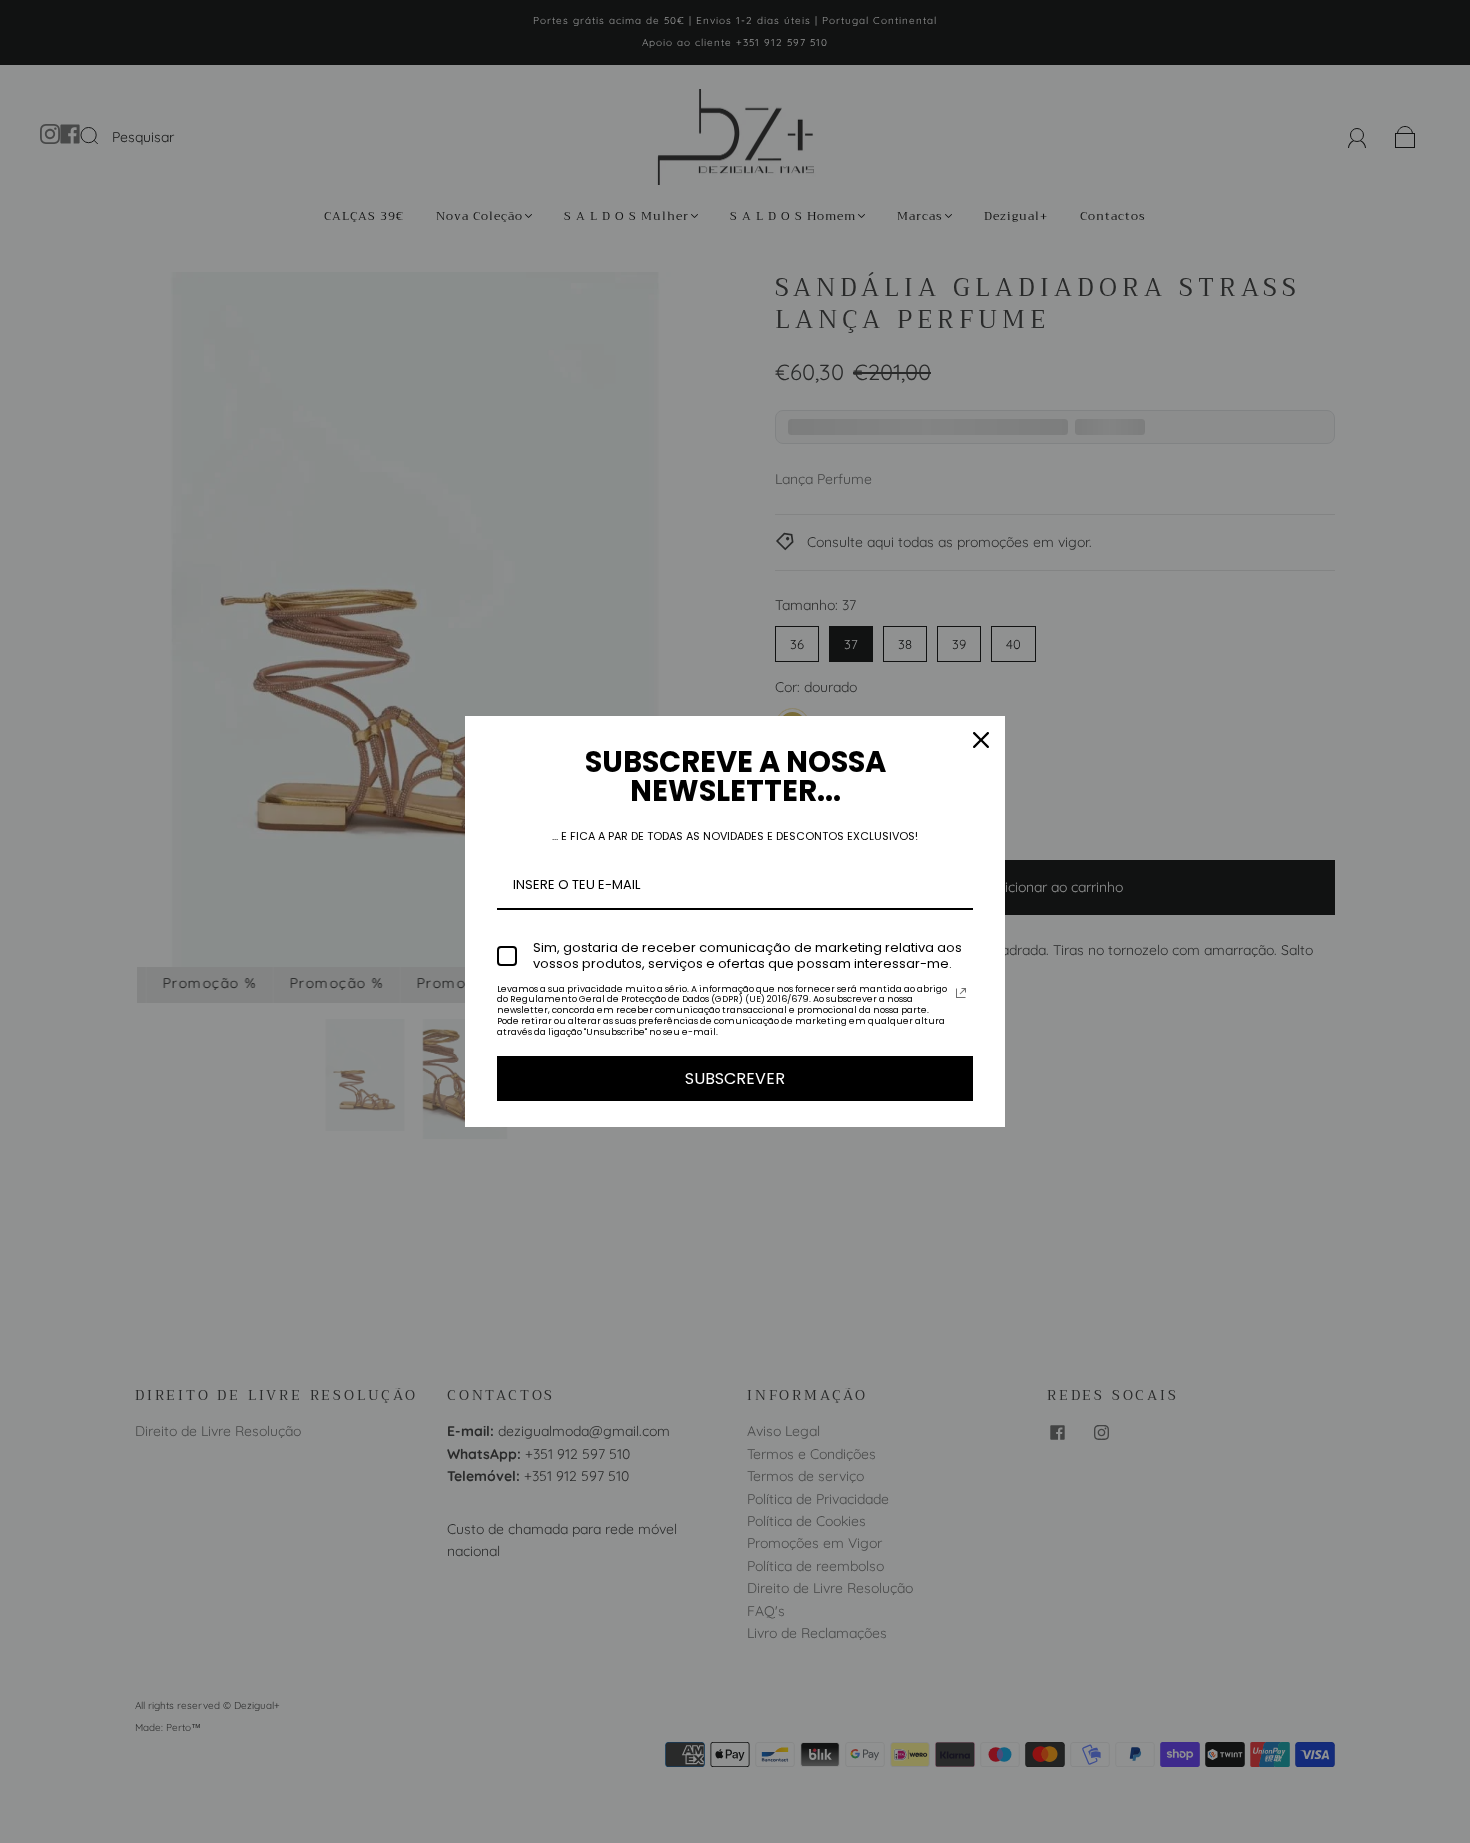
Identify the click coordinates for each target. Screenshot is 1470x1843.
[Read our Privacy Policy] (961, 993)
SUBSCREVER (735, 1078)
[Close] (981, 740)
